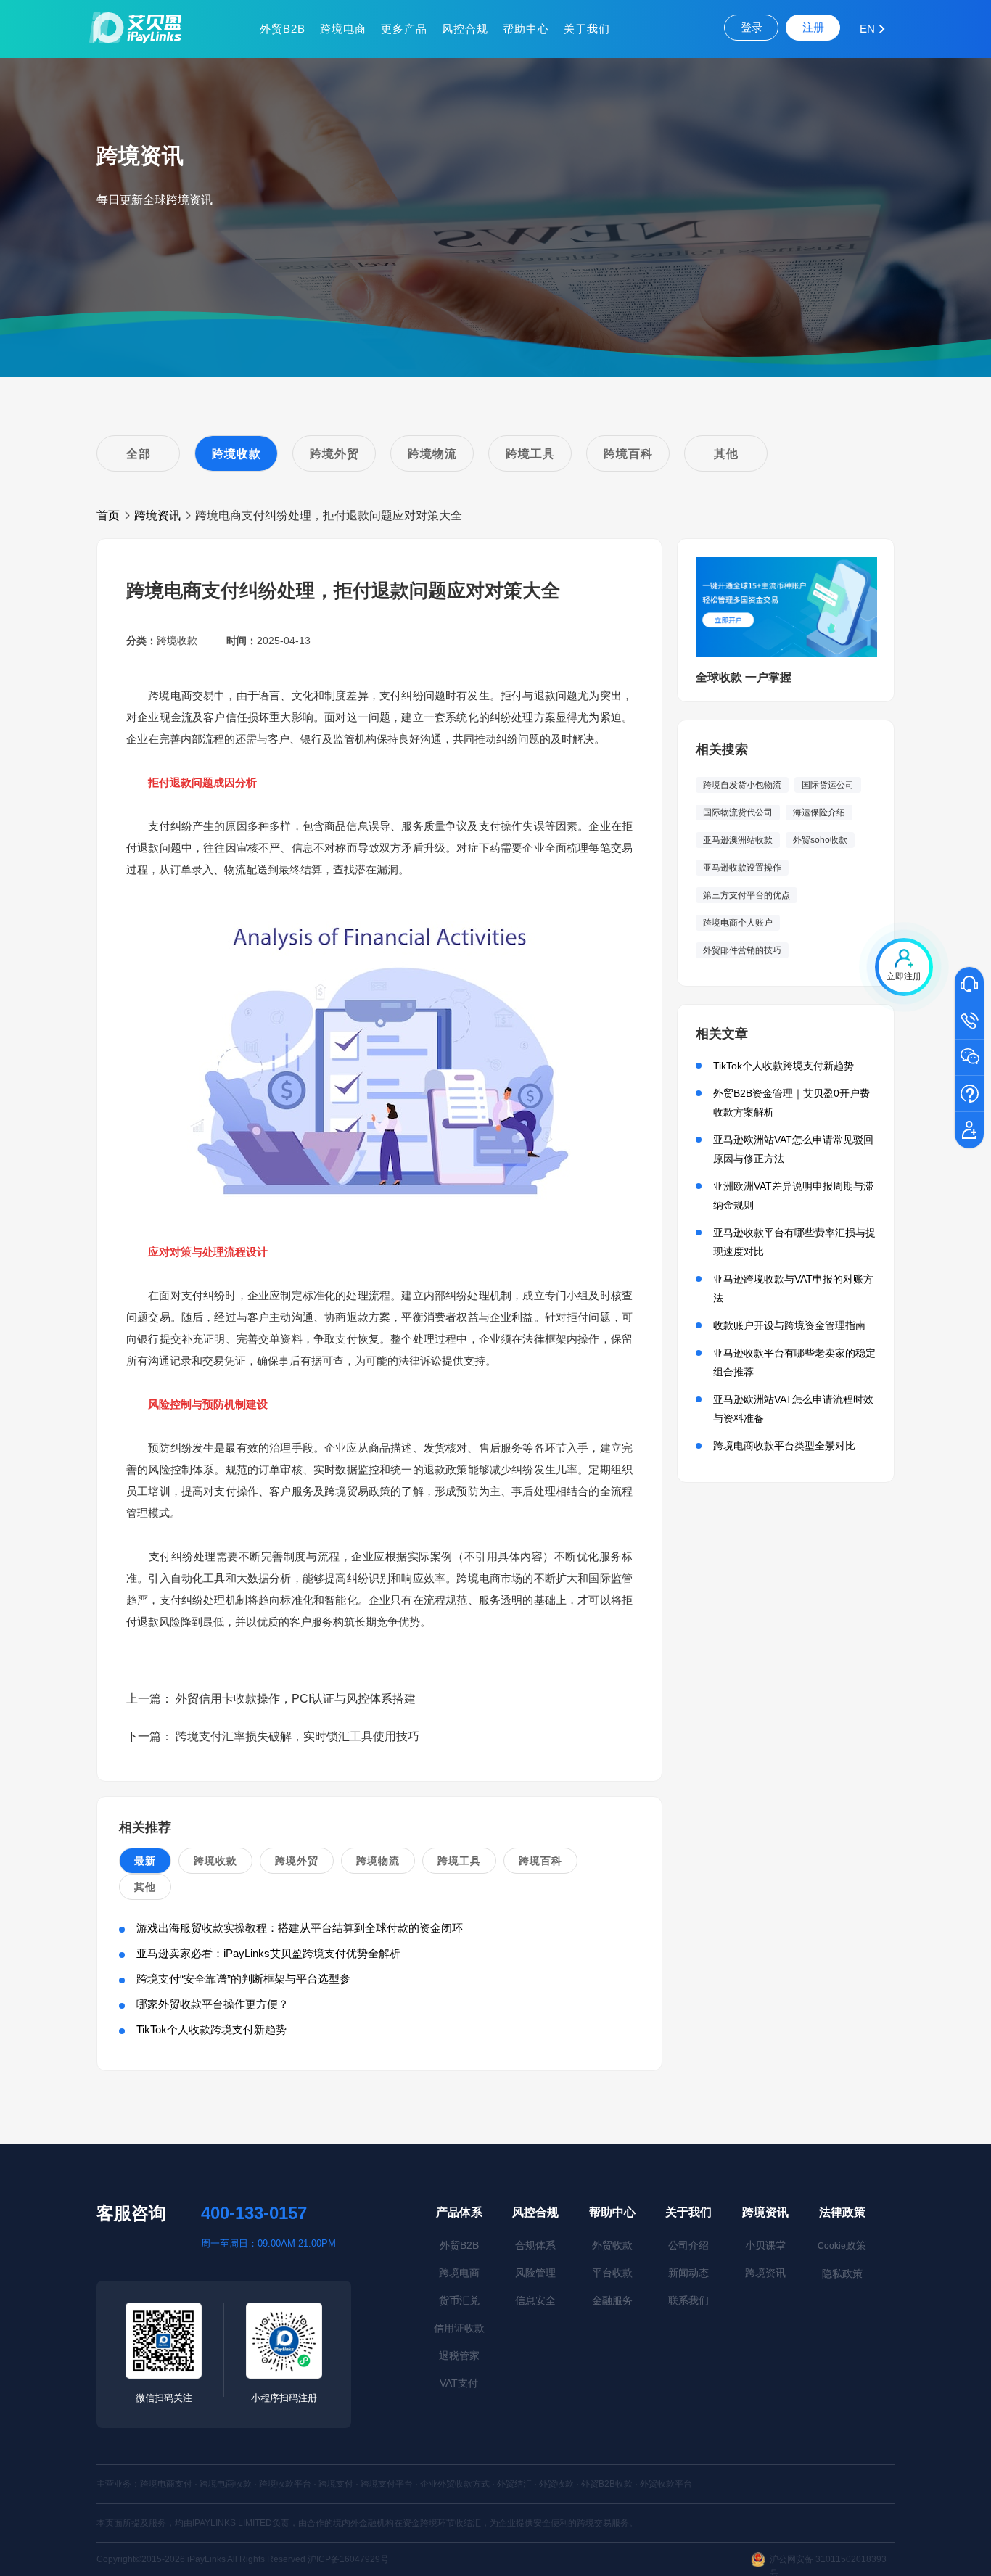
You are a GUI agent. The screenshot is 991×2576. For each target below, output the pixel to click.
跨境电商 (343, 29)
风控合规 (465, 29)
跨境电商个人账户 (738, 923)
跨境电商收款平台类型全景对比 (784, 1446)
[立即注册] (969, 1131)
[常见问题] (969, 1095)
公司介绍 (688, 2245)
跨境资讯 (157, 515)
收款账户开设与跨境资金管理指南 (789, 1325)
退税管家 (459, 2355)
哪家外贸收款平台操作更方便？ (213, 2004)
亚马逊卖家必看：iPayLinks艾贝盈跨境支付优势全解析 (268, 1953)
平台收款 (612, 2273)
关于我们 (587, 29)
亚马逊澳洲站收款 (738, 840)
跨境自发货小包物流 (742, 785)
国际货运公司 (828, 785)
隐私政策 (842, 2273)
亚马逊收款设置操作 (742, 868)
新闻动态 (688, 2273)
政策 (842, 2245)
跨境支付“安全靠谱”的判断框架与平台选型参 (243, 1979)
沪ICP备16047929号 (348, 2559)
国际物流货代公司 (738, 812)
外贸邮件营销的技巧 (742, 950)
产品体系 (459, 2212)
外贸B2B (283, 29)
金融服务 (612, 2300)
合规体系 (535, 2245)
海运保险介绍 (819, 812)
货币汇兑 (459, 2300)
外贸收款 (612, 2245)
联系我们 (688, 2300)
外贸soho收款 (820, 840)
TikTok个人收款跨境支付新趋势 (211, 2029)
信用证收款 (459, 2328)
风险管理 (535, 2273)
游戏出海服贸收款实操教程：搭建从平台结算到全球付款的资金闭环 (300, 1928)
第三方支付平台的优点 (747, 895)
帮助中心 (526, 29)
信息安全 (535, 2300)
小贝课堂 (765, 2245)
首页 (108, 515)
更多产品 (404, 29)
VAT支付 (459, 2383)
